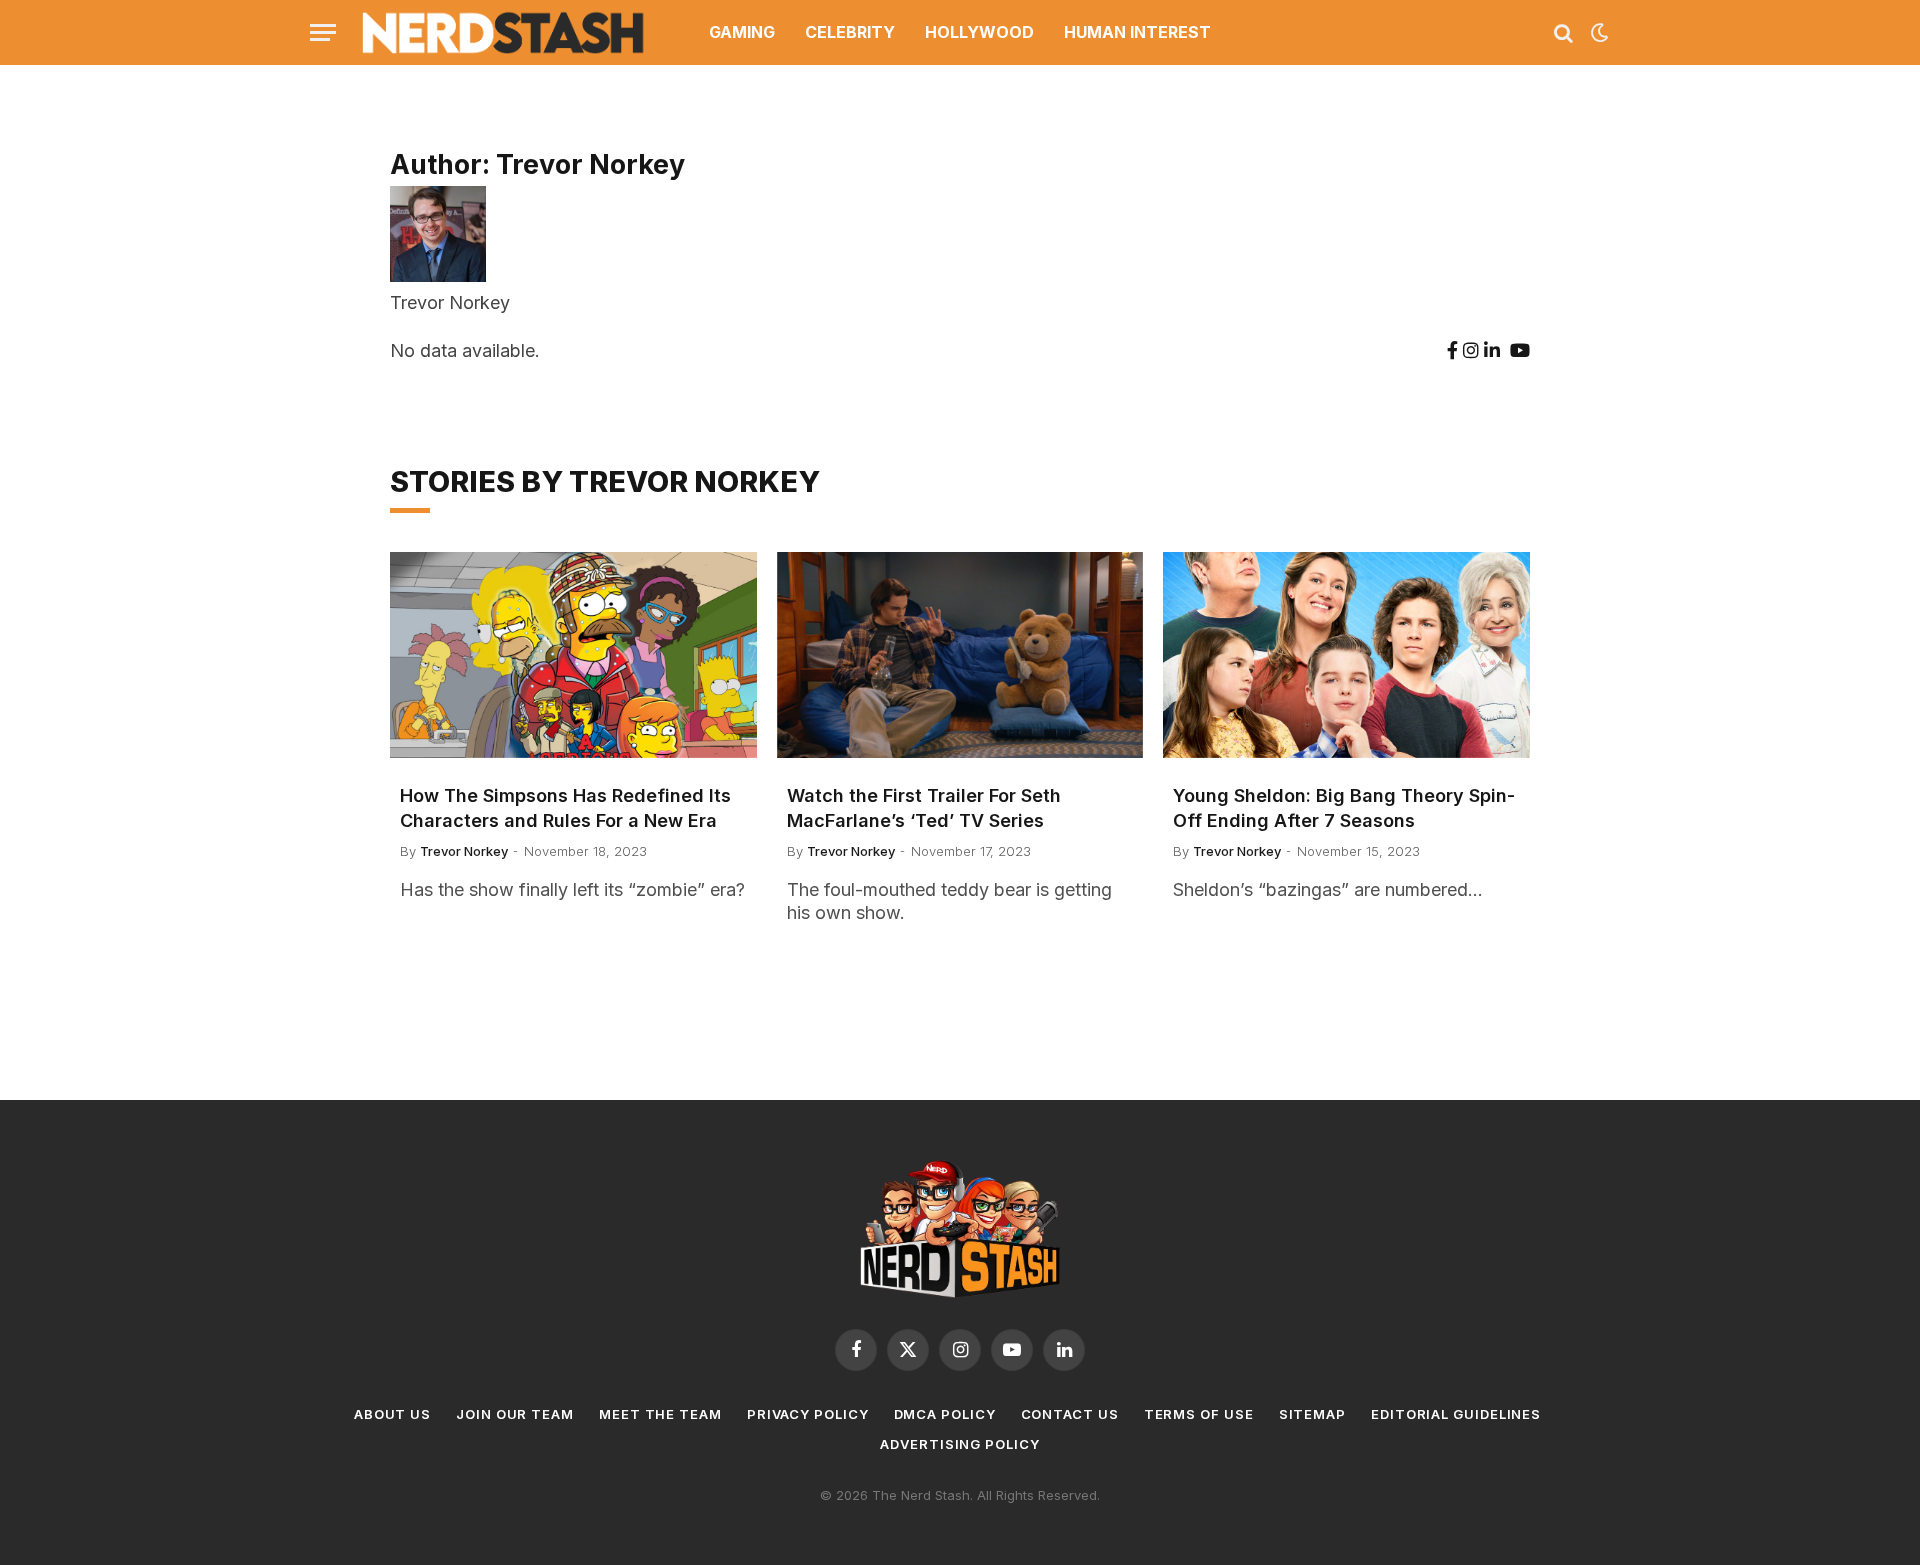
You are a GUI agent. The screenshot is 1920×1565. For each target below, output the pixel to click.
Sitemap (1312, 1414)
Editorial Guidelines (1456, 1414)
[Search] (1563, 32)
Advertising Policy (959, 1444)
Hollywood (979, 32)
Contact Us (1070, 1414)
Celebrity (850, 32)
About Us (392, 1414)
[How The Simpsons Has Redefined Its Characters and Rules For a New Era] (573, 655)
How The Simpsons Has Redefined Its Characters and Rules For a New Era (565, 807)
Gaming (742, 32)
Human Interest (1137, 32)
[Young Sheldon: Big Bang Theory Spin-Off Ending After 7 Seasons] (1346, 655)
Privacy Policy (808, 1414)
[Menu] (323, 32)
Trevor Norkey (464, 851)
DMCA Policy (945, 1414)
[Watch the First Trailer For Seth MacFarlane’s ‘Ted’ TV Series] (960, 655)
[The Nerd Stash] (504, 32)
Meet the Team (660, 1414)
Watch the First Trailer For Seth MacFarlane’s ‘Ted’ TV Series (924, 807)
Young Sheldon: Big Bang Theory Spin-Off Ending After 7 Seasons (1344, 807)
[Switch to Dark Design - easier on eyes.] (1598, 33)
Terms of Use (1199, 1414)
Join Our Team (515, 1414)
